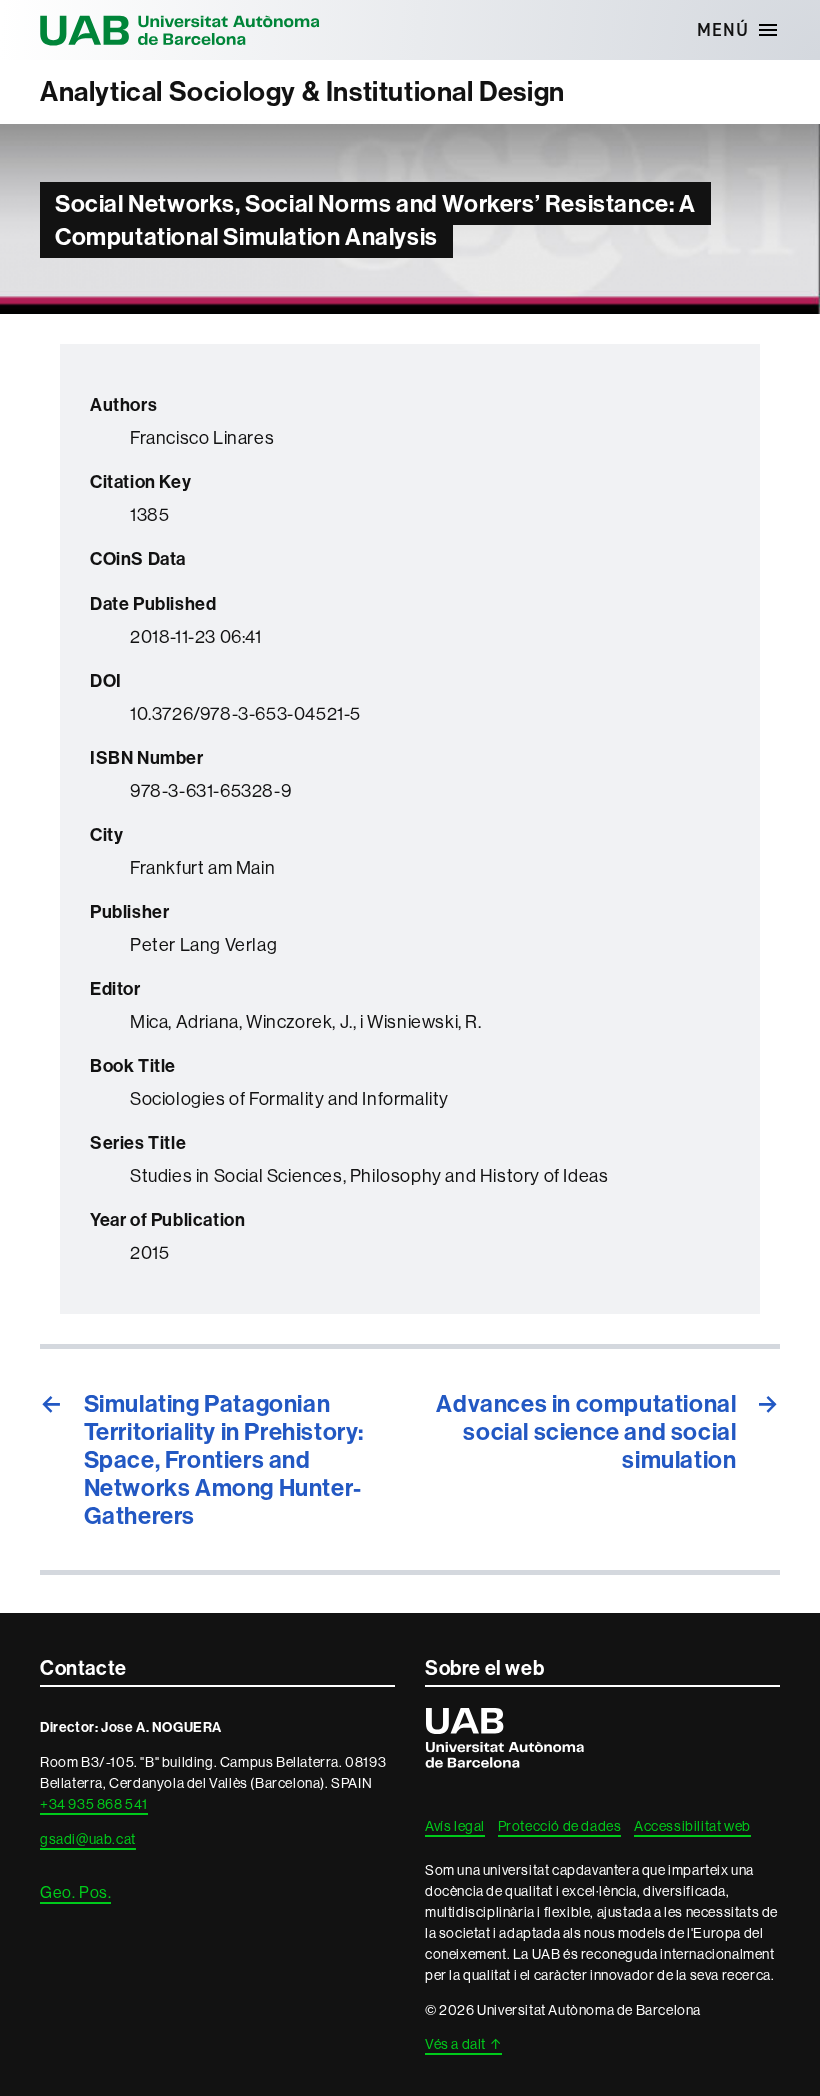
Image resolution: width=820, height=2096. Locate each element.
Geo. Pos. (75, 1892)
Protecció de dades (560, 1826)
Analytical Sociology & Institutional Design (302, 91)
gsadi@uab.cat (88, 1839)
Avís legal (455, 1826)
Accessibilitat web (692, 1826)
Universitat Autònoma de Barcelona (180, 30)
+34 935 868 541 (94, 1804)
